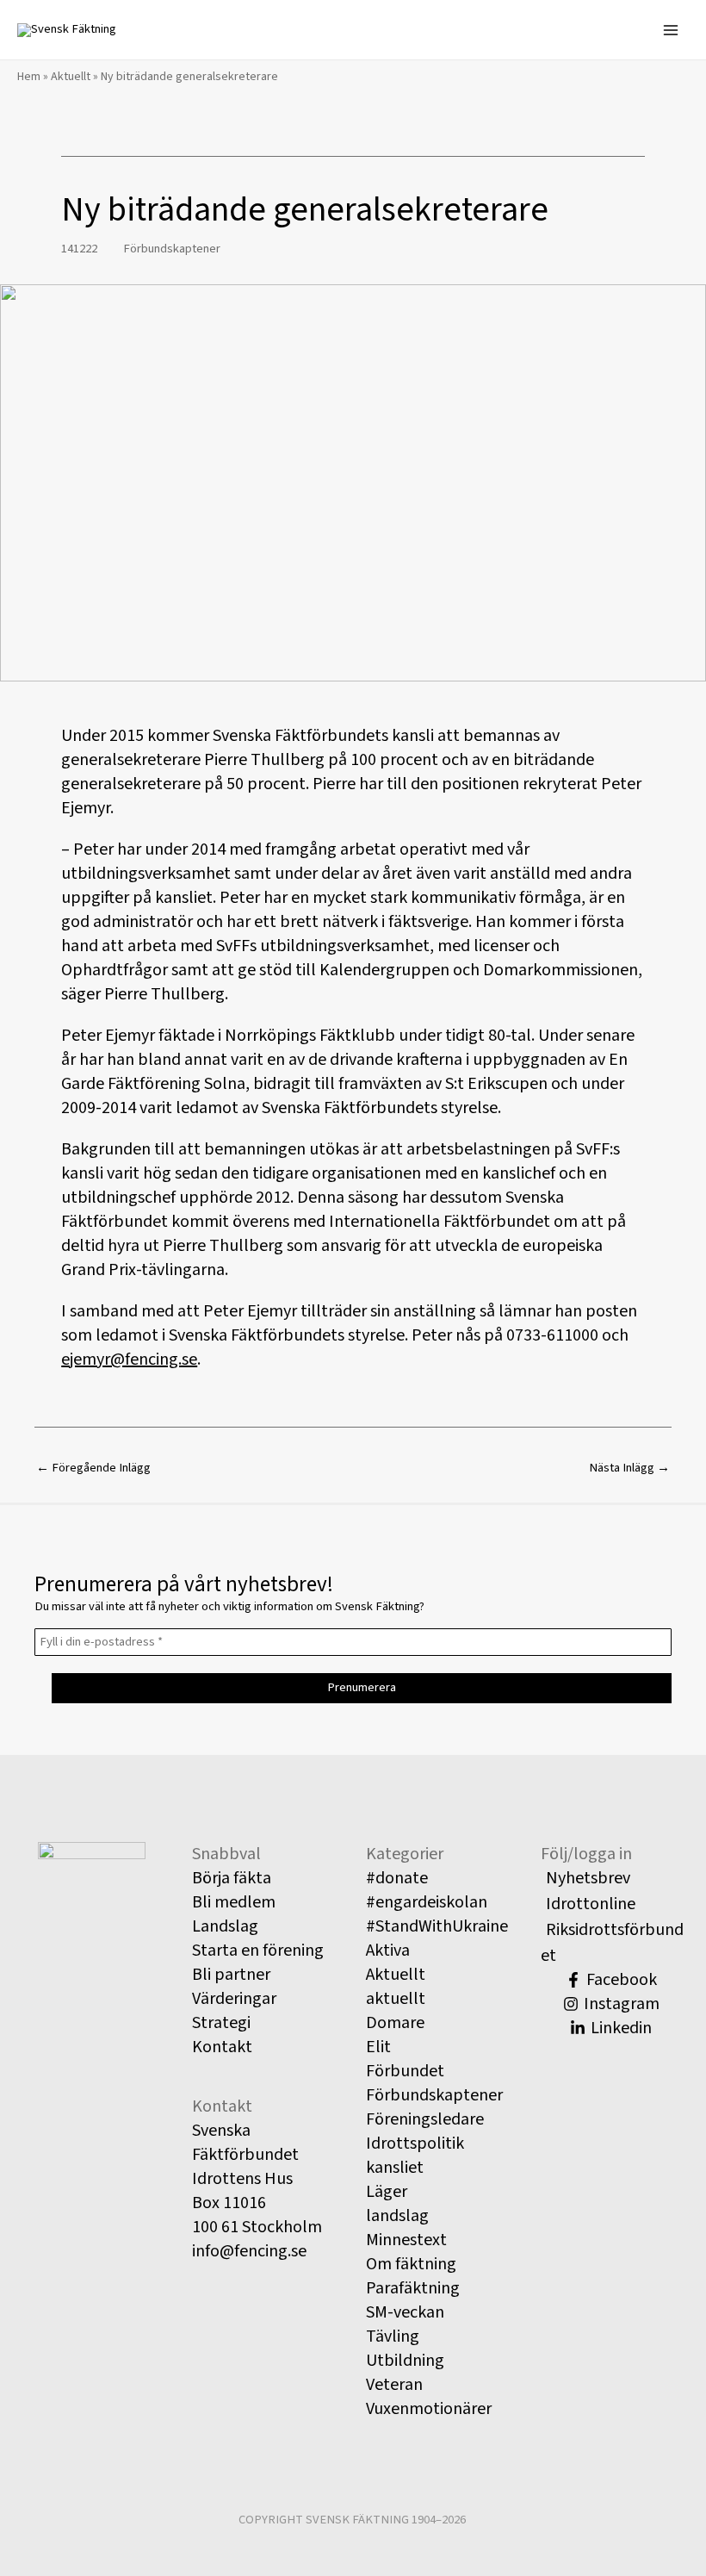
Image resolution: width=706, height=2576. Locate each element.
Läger (387, 2192)
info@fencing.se (249, 2251)
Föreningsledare (425, 2119)
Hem (29, 77)
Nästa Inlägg (629, 1468)
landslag (397, 2216)
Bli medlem (234, 1902)
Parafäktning (413, 2288)
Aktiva (388, 1951)
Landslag (225, 1926)
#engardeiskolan (427, 1902)
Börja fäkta (232, 1878)
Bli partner (231, 1975)
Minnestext (406, 2240)
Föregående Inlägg (93, 1468)
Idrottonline (591, 1904)
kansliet (395, 2168)
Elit (378, 2047)
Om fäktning (411, 2264)
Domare (395, 2023)
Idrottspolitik (415, 2144)
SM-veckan (405, 2312)
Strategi (221, 2023)
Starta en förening (258, 1951)
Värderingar (234, 1999)
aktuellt (396, 1999)
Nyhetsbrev (588, 1878)
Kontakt (222, 2047)
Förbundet (405, 2071)
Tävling (393, 2336)
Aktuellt (71, 77)
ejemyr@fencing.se (129, 1360)
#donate (397, 1878)
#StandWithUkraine (437, 1926)
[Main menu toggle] (671, 30)
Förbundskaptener (172, 249)
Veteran (394, 2385)
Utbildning (405, 2361)
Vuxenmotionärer (429, 2409)
